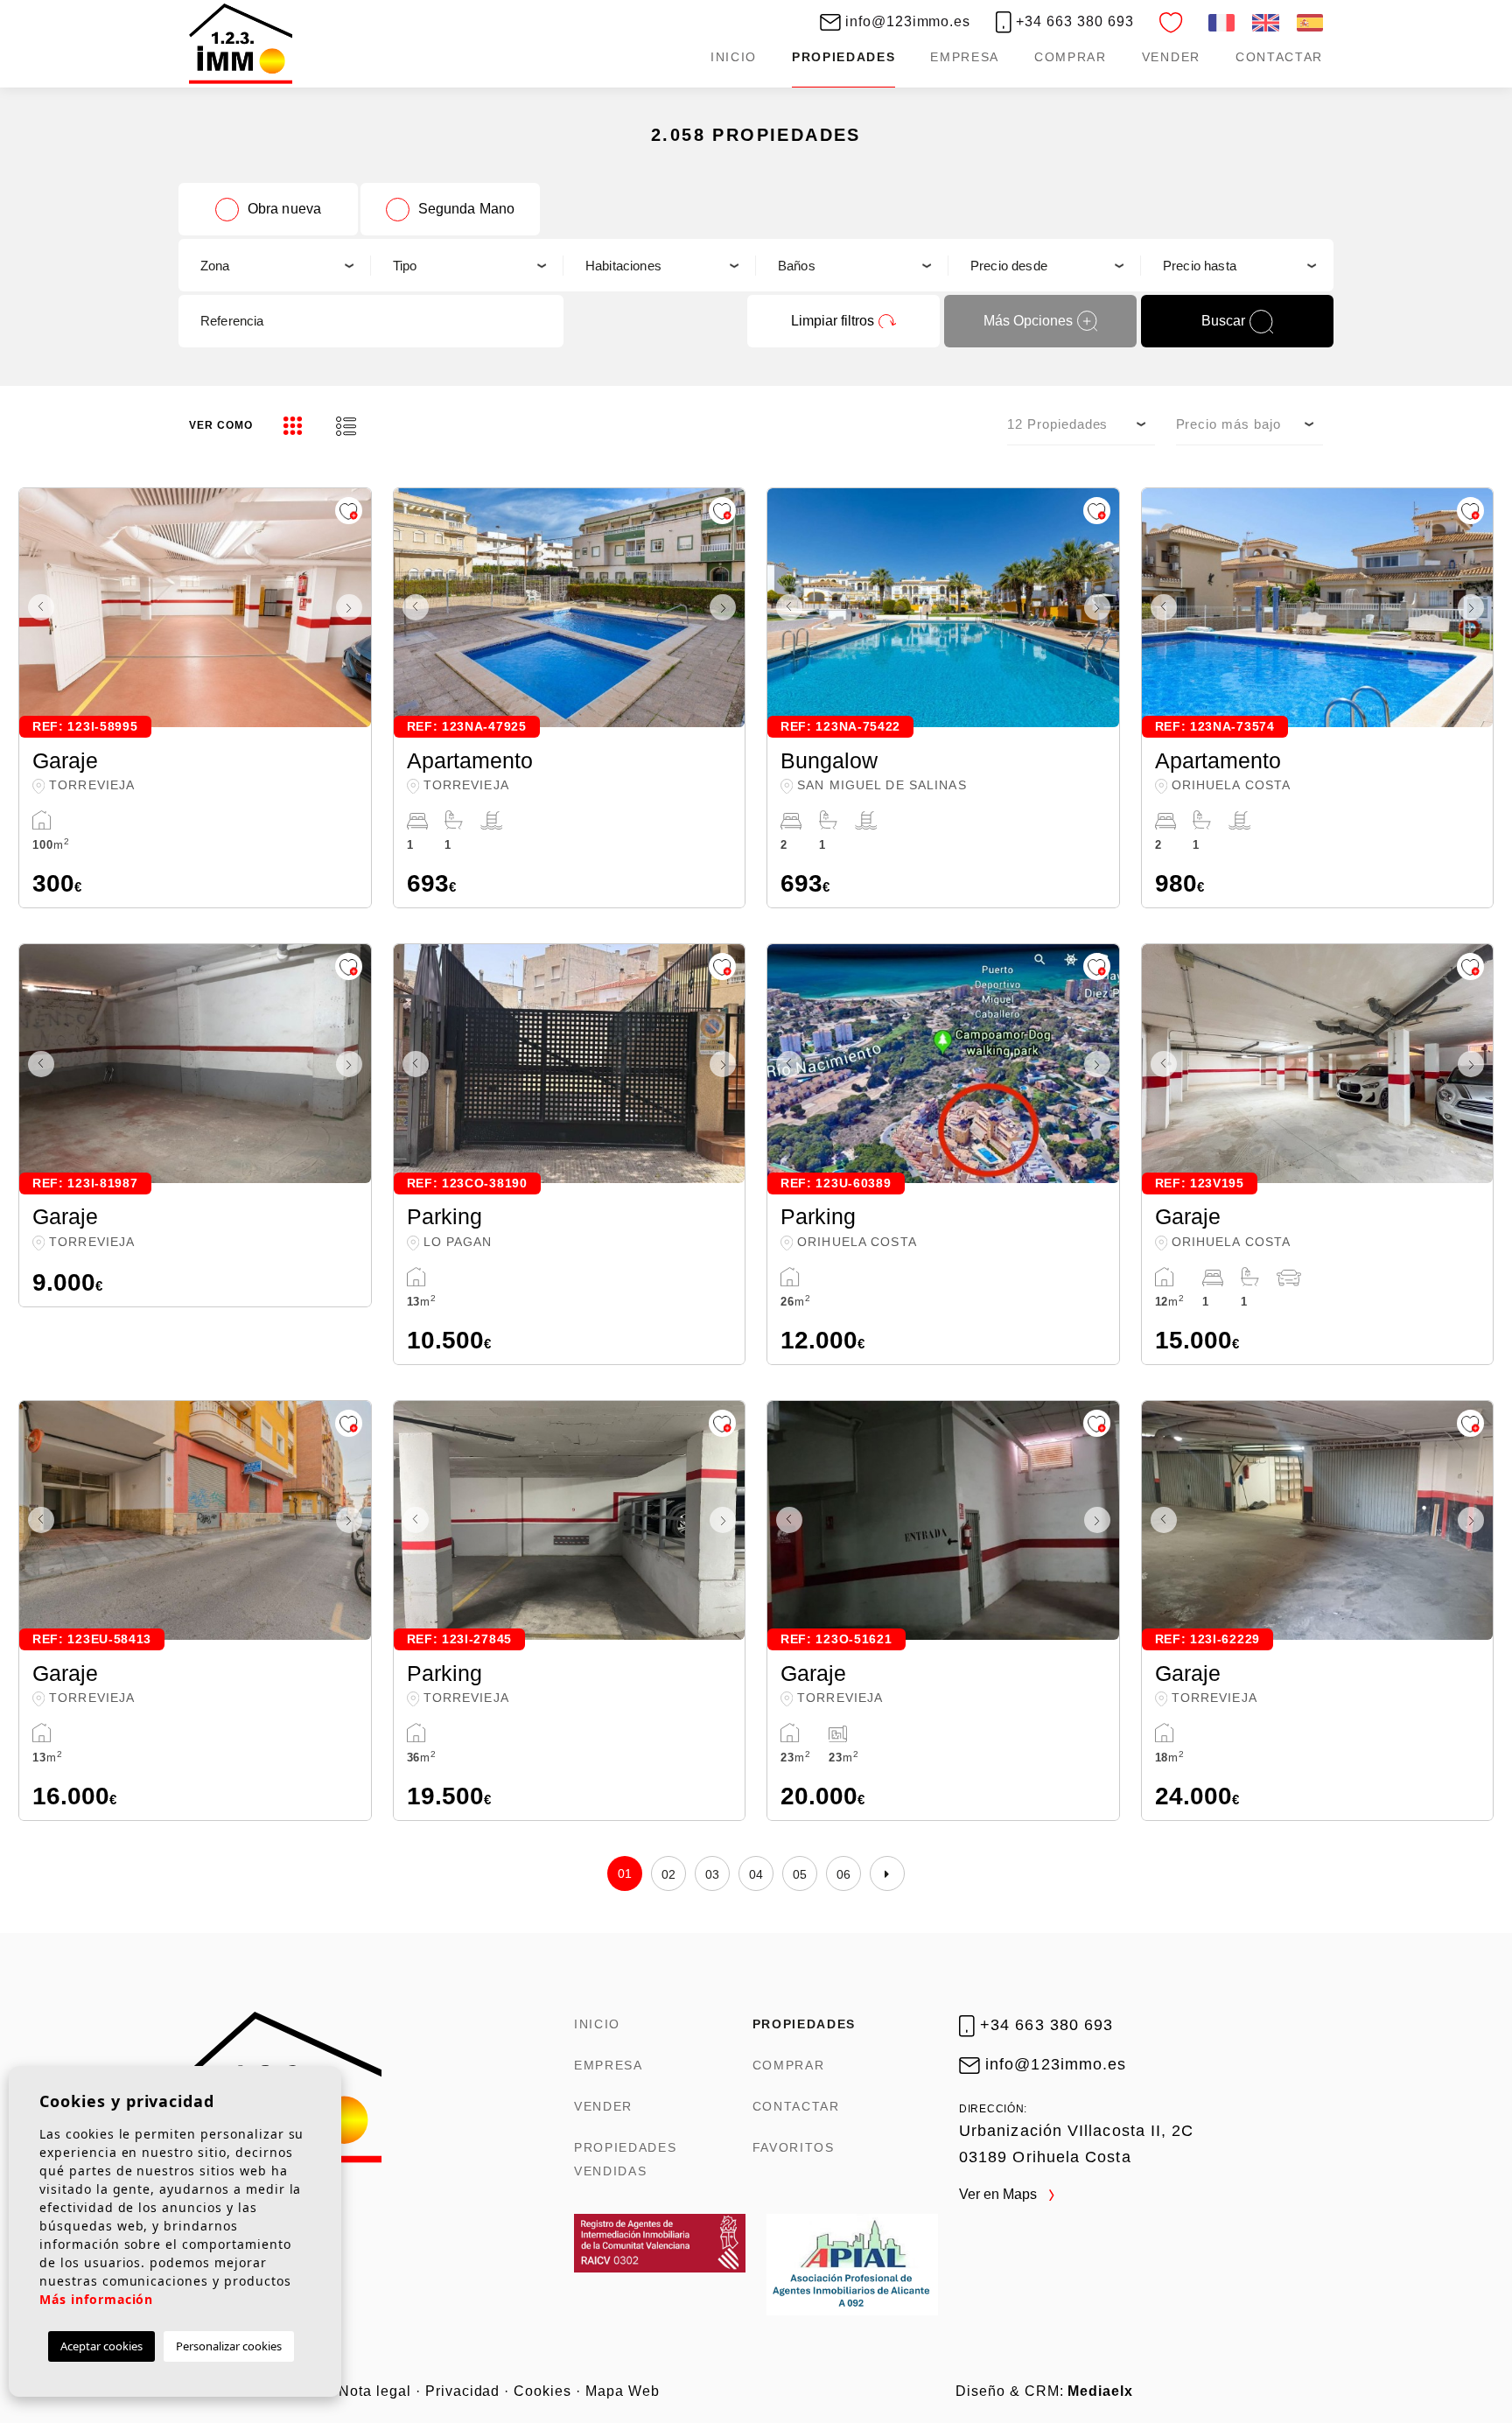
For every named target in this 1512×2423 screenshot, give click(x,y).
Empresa (965, 57)
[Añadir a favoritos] (349, 511)
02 (669, 1874)
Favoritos (794, 2147)
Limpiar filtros (833, 321)
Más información (96, 2299)
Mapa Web (623, 2391)
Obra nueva (285, 209)
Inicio (734, 57)
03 (713, 1874)
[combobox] (275, 265)
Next (353, 608)
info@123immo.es (906, 21)
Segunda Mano (467, 209)
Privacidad (463, 2391)
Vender (1171, 57)
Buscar (1223, 321)
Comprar (1071, 57)
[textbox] (274, 266)
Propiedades (843, 57)
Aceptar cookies (101, 2346)
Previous (37, 608)
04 (756, 1874)
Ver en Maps (1000, 2194)
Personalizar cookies (229, 2346)
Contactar (1279, 57)
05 (800, 1874)
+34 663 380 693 (1072, 21)
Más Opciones (1028, 321)
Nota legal (375, 2391)
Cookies (542, 2391)
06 (844, 1874)
